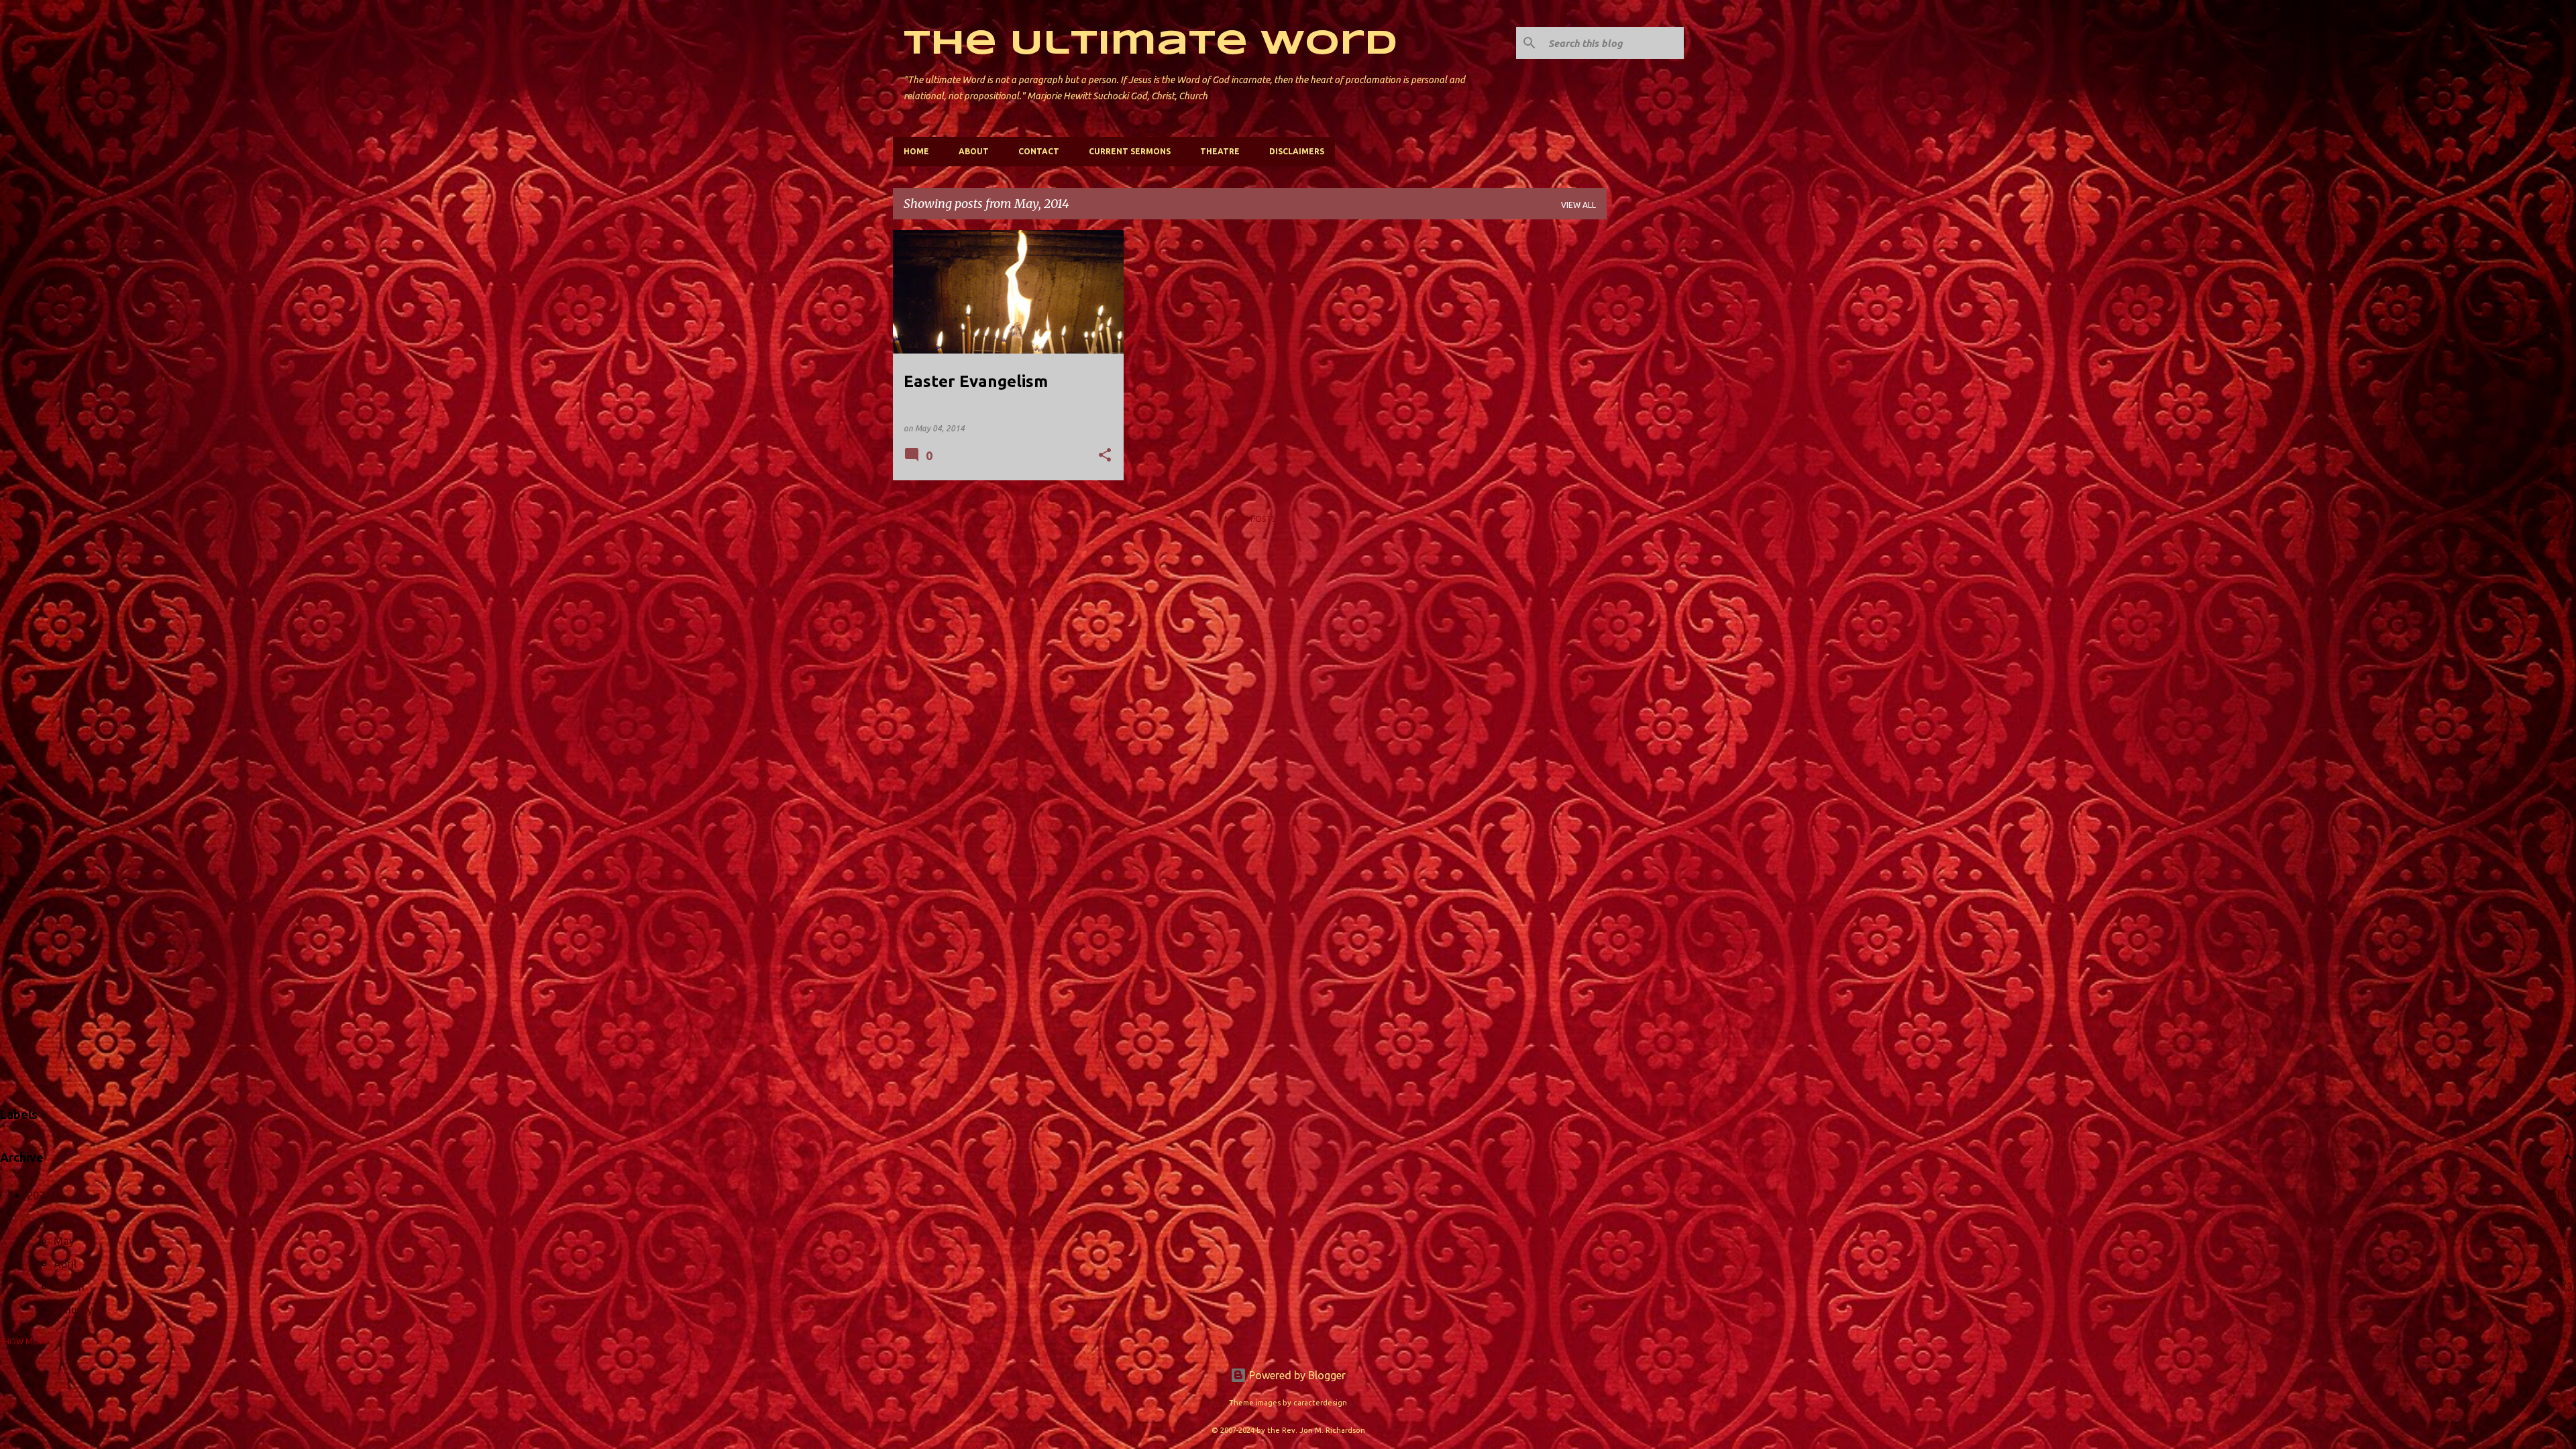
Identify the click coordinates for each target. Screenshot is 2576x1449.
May (64, 1241)
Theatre (1220, 151)
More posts (1250, 519)
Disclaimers (1297, 151)
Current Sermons (1130, 151)
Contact (1039, 151)
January (73, 1309)
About (974, 151)
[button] (1105, 456)
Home (916, 151)
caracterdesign (1320, 1403)
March (69, 1287)
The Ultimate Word (1150, 44)
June (65, 1218)
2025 (39, 1195)
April (65, 1264)
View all (1578, 205)
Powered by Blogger (1296, 1375)
